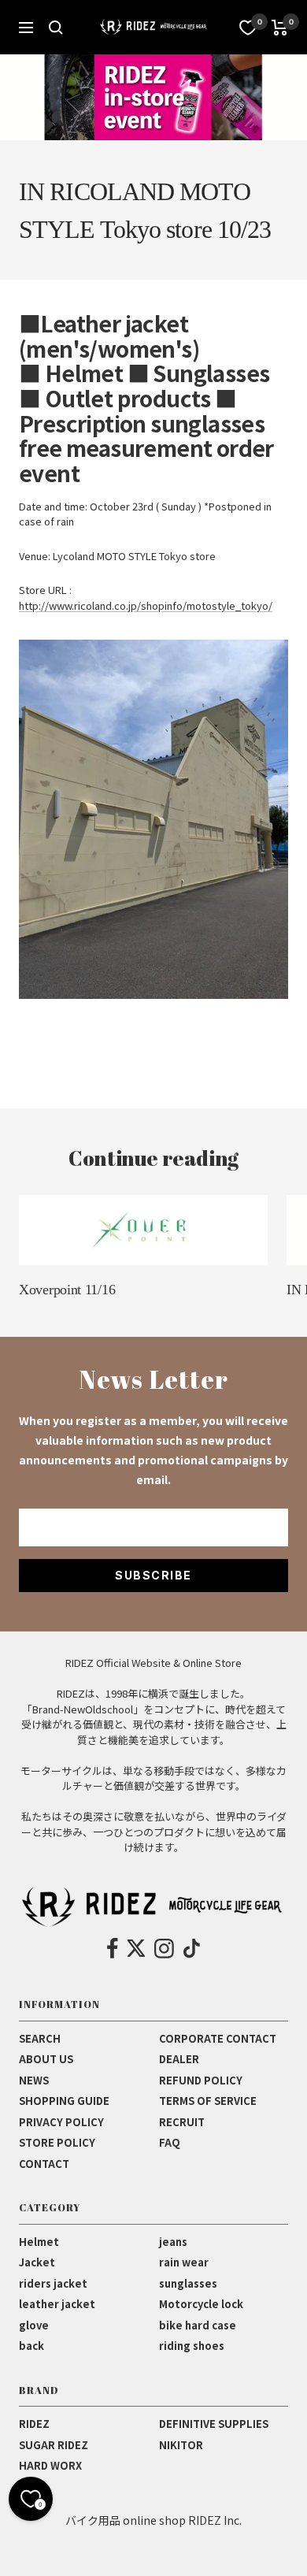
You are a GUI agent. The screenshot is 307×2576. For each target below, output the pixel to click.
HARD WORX (50, 2465)
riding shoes (192, 2346)
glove (34, 2325)
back (31, 2346)
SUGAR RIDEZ (54, 2445)
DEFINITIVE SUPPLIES (214, 2424)
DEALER (179, 2059)
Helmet (39, 2242)
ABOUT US (46, 2059)
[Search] (56, 28)
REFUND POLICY (201, 2080)
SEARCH (40, 2038)
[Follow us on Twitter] (136, 1948)
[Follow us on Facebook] (113, 1948)
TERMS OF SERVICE (208, 2101)
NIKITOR (181, 2445)
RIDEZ (34, 2424)
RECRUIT (182, 2122)
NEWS (34, 2080)
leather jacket (57, 2304)
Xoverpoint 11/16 (67, 1290)
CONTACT (44, 2164)
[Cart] (280, 28)
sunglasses (188, 2283)
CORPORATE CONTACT (218, 2038)
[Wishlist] (248, 28)
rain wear (184, 2262)
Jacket (37, 2262)
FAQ (170, 2142)
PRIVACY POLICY (61, 2122)
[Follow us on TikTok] (192, 1948)
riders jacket (53, 2283)
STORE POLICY (57, 2142)
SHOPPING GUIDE (64, 2101)
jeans (173, 2242)
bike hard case (198, 2325)
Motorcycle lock (201, 2304)
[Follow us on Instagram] (164, 1948)
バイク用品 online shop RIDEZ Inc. (153, 2520)
